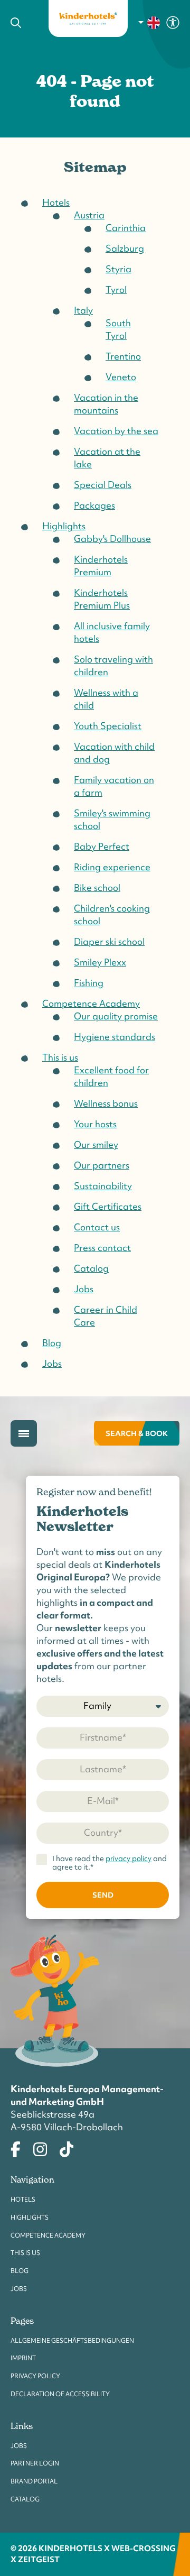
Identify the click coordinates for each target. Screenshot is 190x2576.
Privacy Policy (35, 2376)
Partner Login (35, 2463)
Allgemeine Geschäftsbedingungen (72, 2341)
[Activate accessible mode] (173, 22)
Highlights (30, 2218)
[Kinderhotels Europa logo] (88, 19)
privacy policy (129, 1859)
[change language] (150, 23)
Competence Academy (48, 2235)
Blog (20, 2271)
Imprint (23, 2358)
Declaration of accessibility (60, 2394)
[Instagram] (40, 2148)
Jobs (19, 2289)
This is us (25, 2253)
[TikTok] (66, 2148)
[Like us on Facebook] (16, 2148)
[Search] (22, 23)
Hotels (23, 2200)
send (103, 1895)
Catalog (25, 2499)
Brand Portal (34, 2481)
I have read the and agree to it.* (110, 1863)
